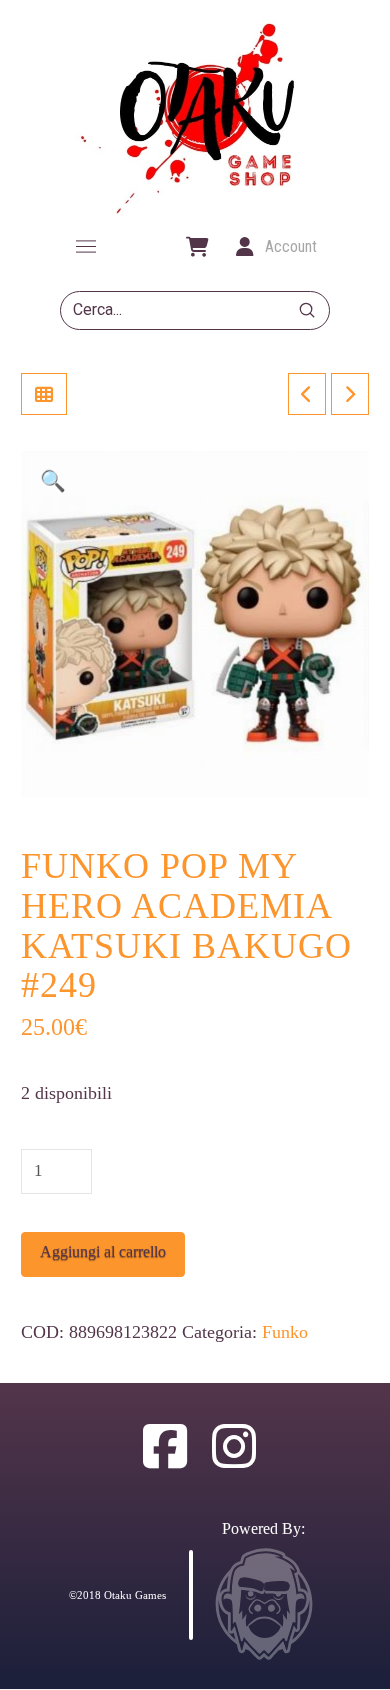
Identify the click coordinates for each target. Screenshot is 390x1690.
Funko (285, 1332)
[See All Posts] (44, 394)
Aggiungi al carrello (103, 1251)
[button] (86, 247)
